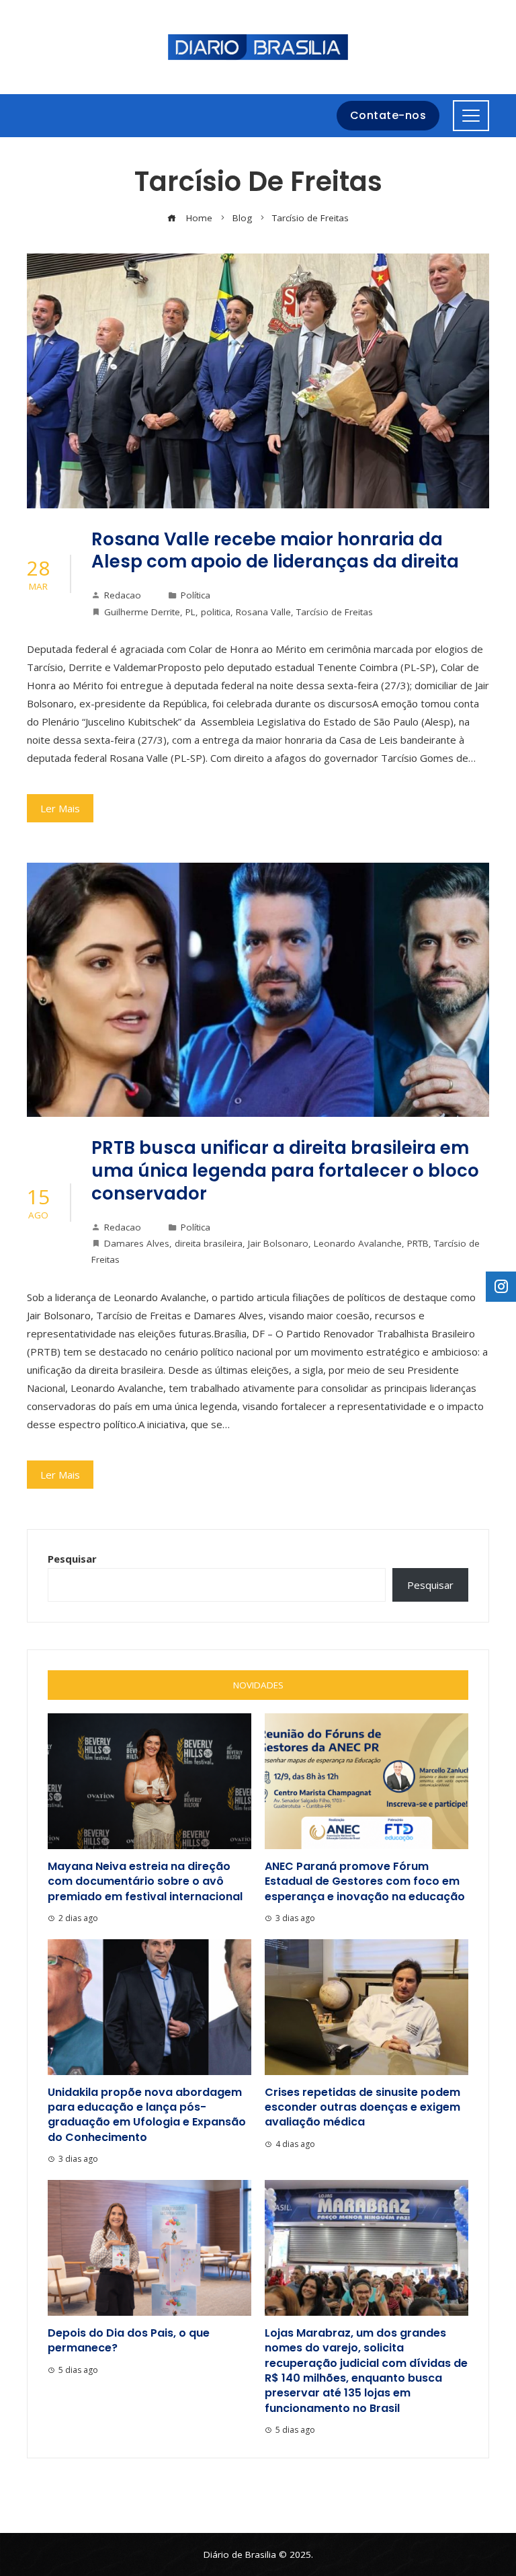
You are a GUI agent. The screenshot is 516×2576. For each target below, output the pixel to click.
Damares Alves (137, 1243)
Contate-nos (388, 115)
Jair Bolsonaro (278, 1243)
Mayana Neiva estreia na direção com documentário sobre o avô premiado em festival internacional (145, 1881)
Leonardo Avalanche (358, 1243)
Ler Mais (60, 808)
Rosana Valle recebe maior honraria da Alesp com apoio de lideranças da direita (275, 551)
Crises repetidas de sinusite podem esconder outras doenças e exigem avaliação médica (362, 2107)
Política (196, 595)
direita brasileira (209, 1243)
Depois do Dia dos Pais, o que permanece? (129, 2340)
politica (216, 612)
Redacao (123, 595)
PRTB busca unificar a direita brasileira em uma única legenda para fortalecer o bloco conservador (285, 1171)
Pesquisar (72, 1559)
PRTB (418, 1243)
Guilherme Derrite (142, 612)
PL (190, 612)
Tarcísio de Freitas (335, 612)
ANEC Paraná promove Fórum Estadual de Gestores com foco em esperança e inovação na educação (365, 1881)
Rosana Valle (263, 612)
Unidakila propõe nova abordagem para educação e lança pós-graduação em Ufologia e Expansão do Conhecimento (147, 2115)
